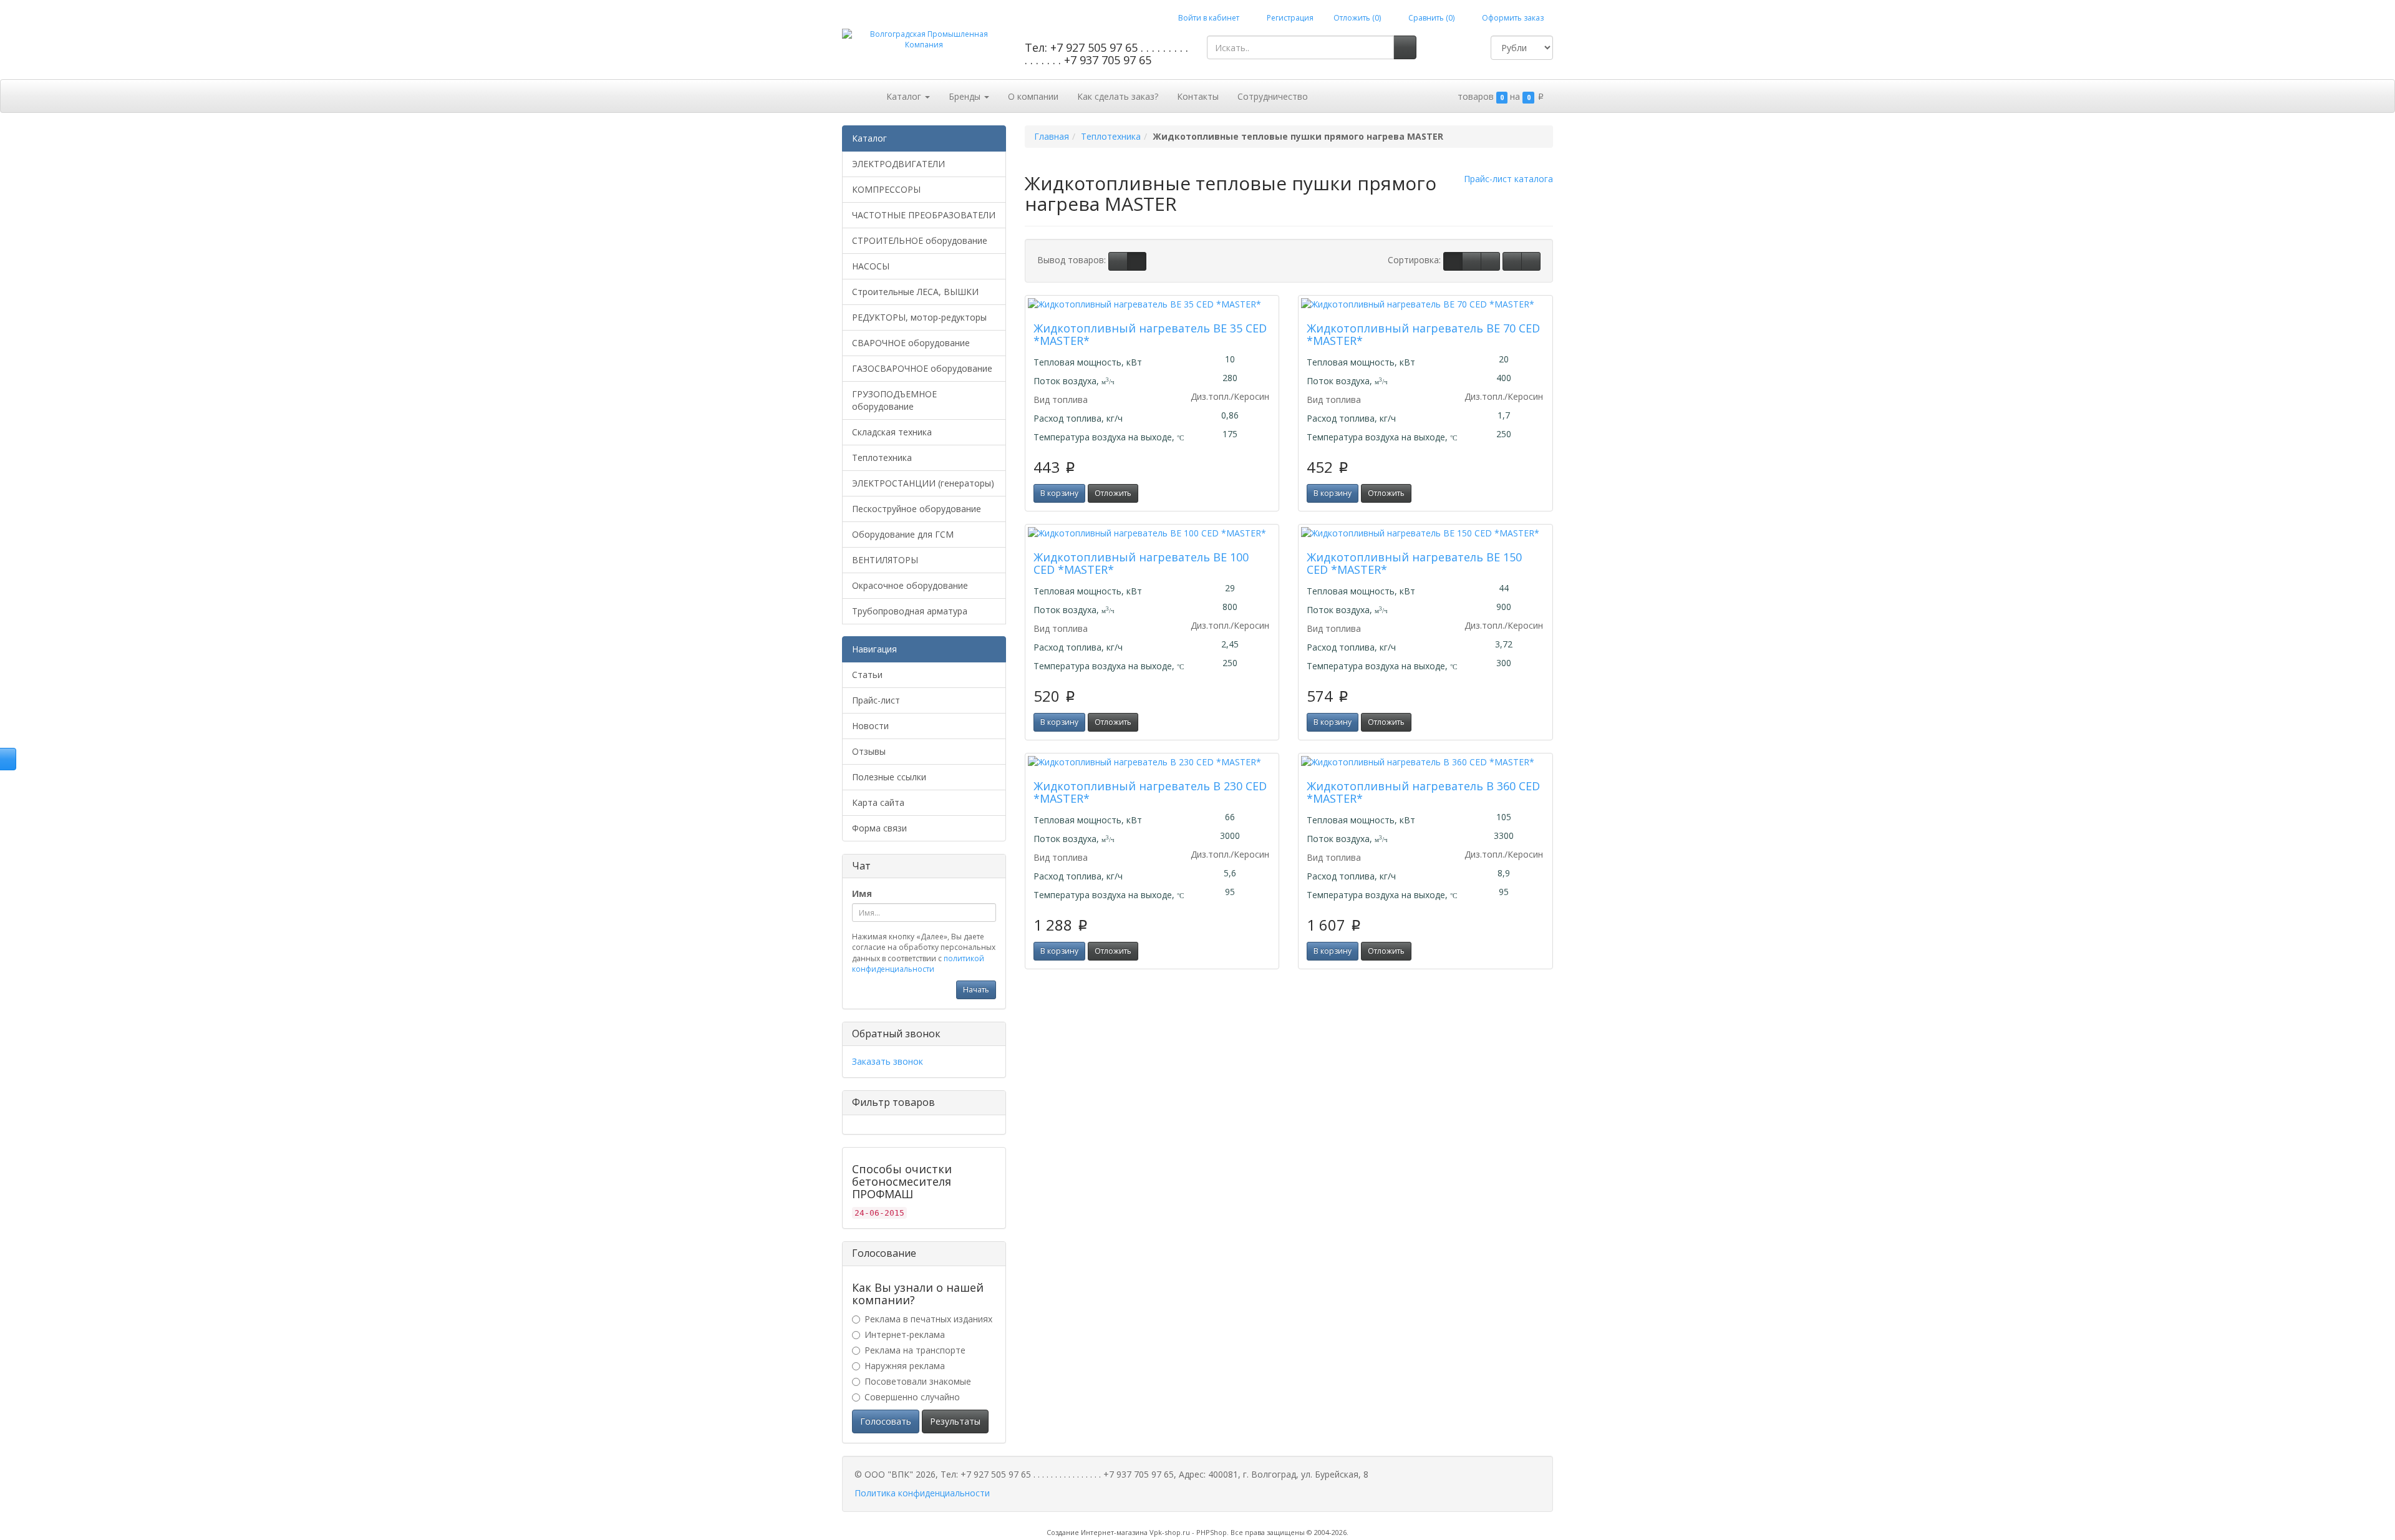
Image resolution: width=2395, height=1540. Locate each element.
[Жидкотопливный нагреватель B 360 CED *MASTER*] (1425, 762)
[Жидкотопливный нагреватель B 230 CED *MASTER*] (1152, 762)
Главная (1052, 136)
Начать (976, 990)
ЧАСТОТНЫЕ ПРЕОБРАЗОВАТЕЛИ (924, 215)
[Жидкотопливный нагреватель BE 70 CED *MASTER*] (1425, 304)
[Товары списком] (1118, 261)
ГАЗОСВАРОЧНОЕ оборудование (922, 368)
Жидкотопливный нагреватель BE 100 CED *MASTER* (1141, 563)
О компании (1033, 96)
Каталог (905, 96)
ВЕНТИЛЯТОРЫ (885, 560)
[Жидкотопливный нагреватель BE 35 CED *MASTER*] (1152, 304)
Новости (870, 726)
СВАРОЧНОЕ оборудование (911, 343)
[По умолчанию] (1453, 261)
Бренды (966, 96)
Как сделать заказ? (1118, 96)
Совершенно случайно (912, 1397)
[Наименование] (1472, 261)
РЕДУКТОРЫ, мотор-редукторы (919, 317)
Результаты (955, 1421)
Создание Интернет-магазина (1097, 1532)
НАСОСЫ (871, 266)
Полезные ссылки (889, 777)
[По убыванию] (1531, 261)
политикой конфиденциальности (918, 964)
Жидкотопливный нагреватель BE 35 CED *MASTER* (1150, 334)
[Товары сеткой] (1137, 261)
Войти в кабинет (1208, 18)
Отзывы (869, 751)
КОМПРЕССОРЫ (886, 189)
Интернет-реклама (905, 1334)
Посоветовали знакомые (918, 1381)
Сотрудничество (1273, 96)
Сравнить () (1430, 18)
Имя (862, 893)
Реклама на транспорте (915, 1350)
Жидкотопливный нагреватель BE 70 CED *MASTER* (1423, 334)
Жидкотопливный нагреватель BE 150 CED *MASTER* (1414, 563)
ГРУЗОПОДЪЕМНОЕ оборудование (894, 400)
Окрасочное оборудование (910, 585)
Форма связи (879, 828)
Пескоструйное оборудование (917, 509)
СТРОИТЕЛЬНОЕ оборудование (920, 240)
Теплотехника (882, 458)
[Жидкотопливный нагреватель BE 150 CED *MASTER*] (1425, 533)
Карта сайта (878, 802)
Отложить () (1357, 18)
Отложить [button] (1113, 493)
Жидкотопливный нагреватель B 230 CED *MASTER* (1150, 792)
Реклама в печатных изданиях (928, 1319)
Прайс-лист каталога (1508, 179)
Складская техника (892, 432)
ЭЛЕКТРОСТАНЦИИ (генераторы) (923, 483)
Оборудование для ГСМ (903, 534)
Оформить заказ (1512, 18)
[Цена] (1490, 261)
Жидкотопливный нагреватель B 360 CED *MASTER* (1423, 792)
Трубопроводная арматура (910, 611)
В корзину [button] (1059, 493)
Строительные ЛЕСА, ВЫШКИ (915, 292)
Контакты (1198, 96)
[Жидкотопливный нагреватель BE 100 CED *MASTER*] (1152, 533)
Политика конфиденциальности (922, 1493)
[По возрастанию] (1512, 261)
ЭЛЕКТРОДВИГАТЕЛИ (898, 164)
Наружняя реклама (905, 1366)
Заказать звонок (888, 1061)
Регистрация (1289, 18)
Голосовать (886, 1421)
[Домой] (864, 95)
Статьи (867, 675)
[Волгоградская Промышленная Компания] (924, 39)
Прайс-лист (876, 700)
